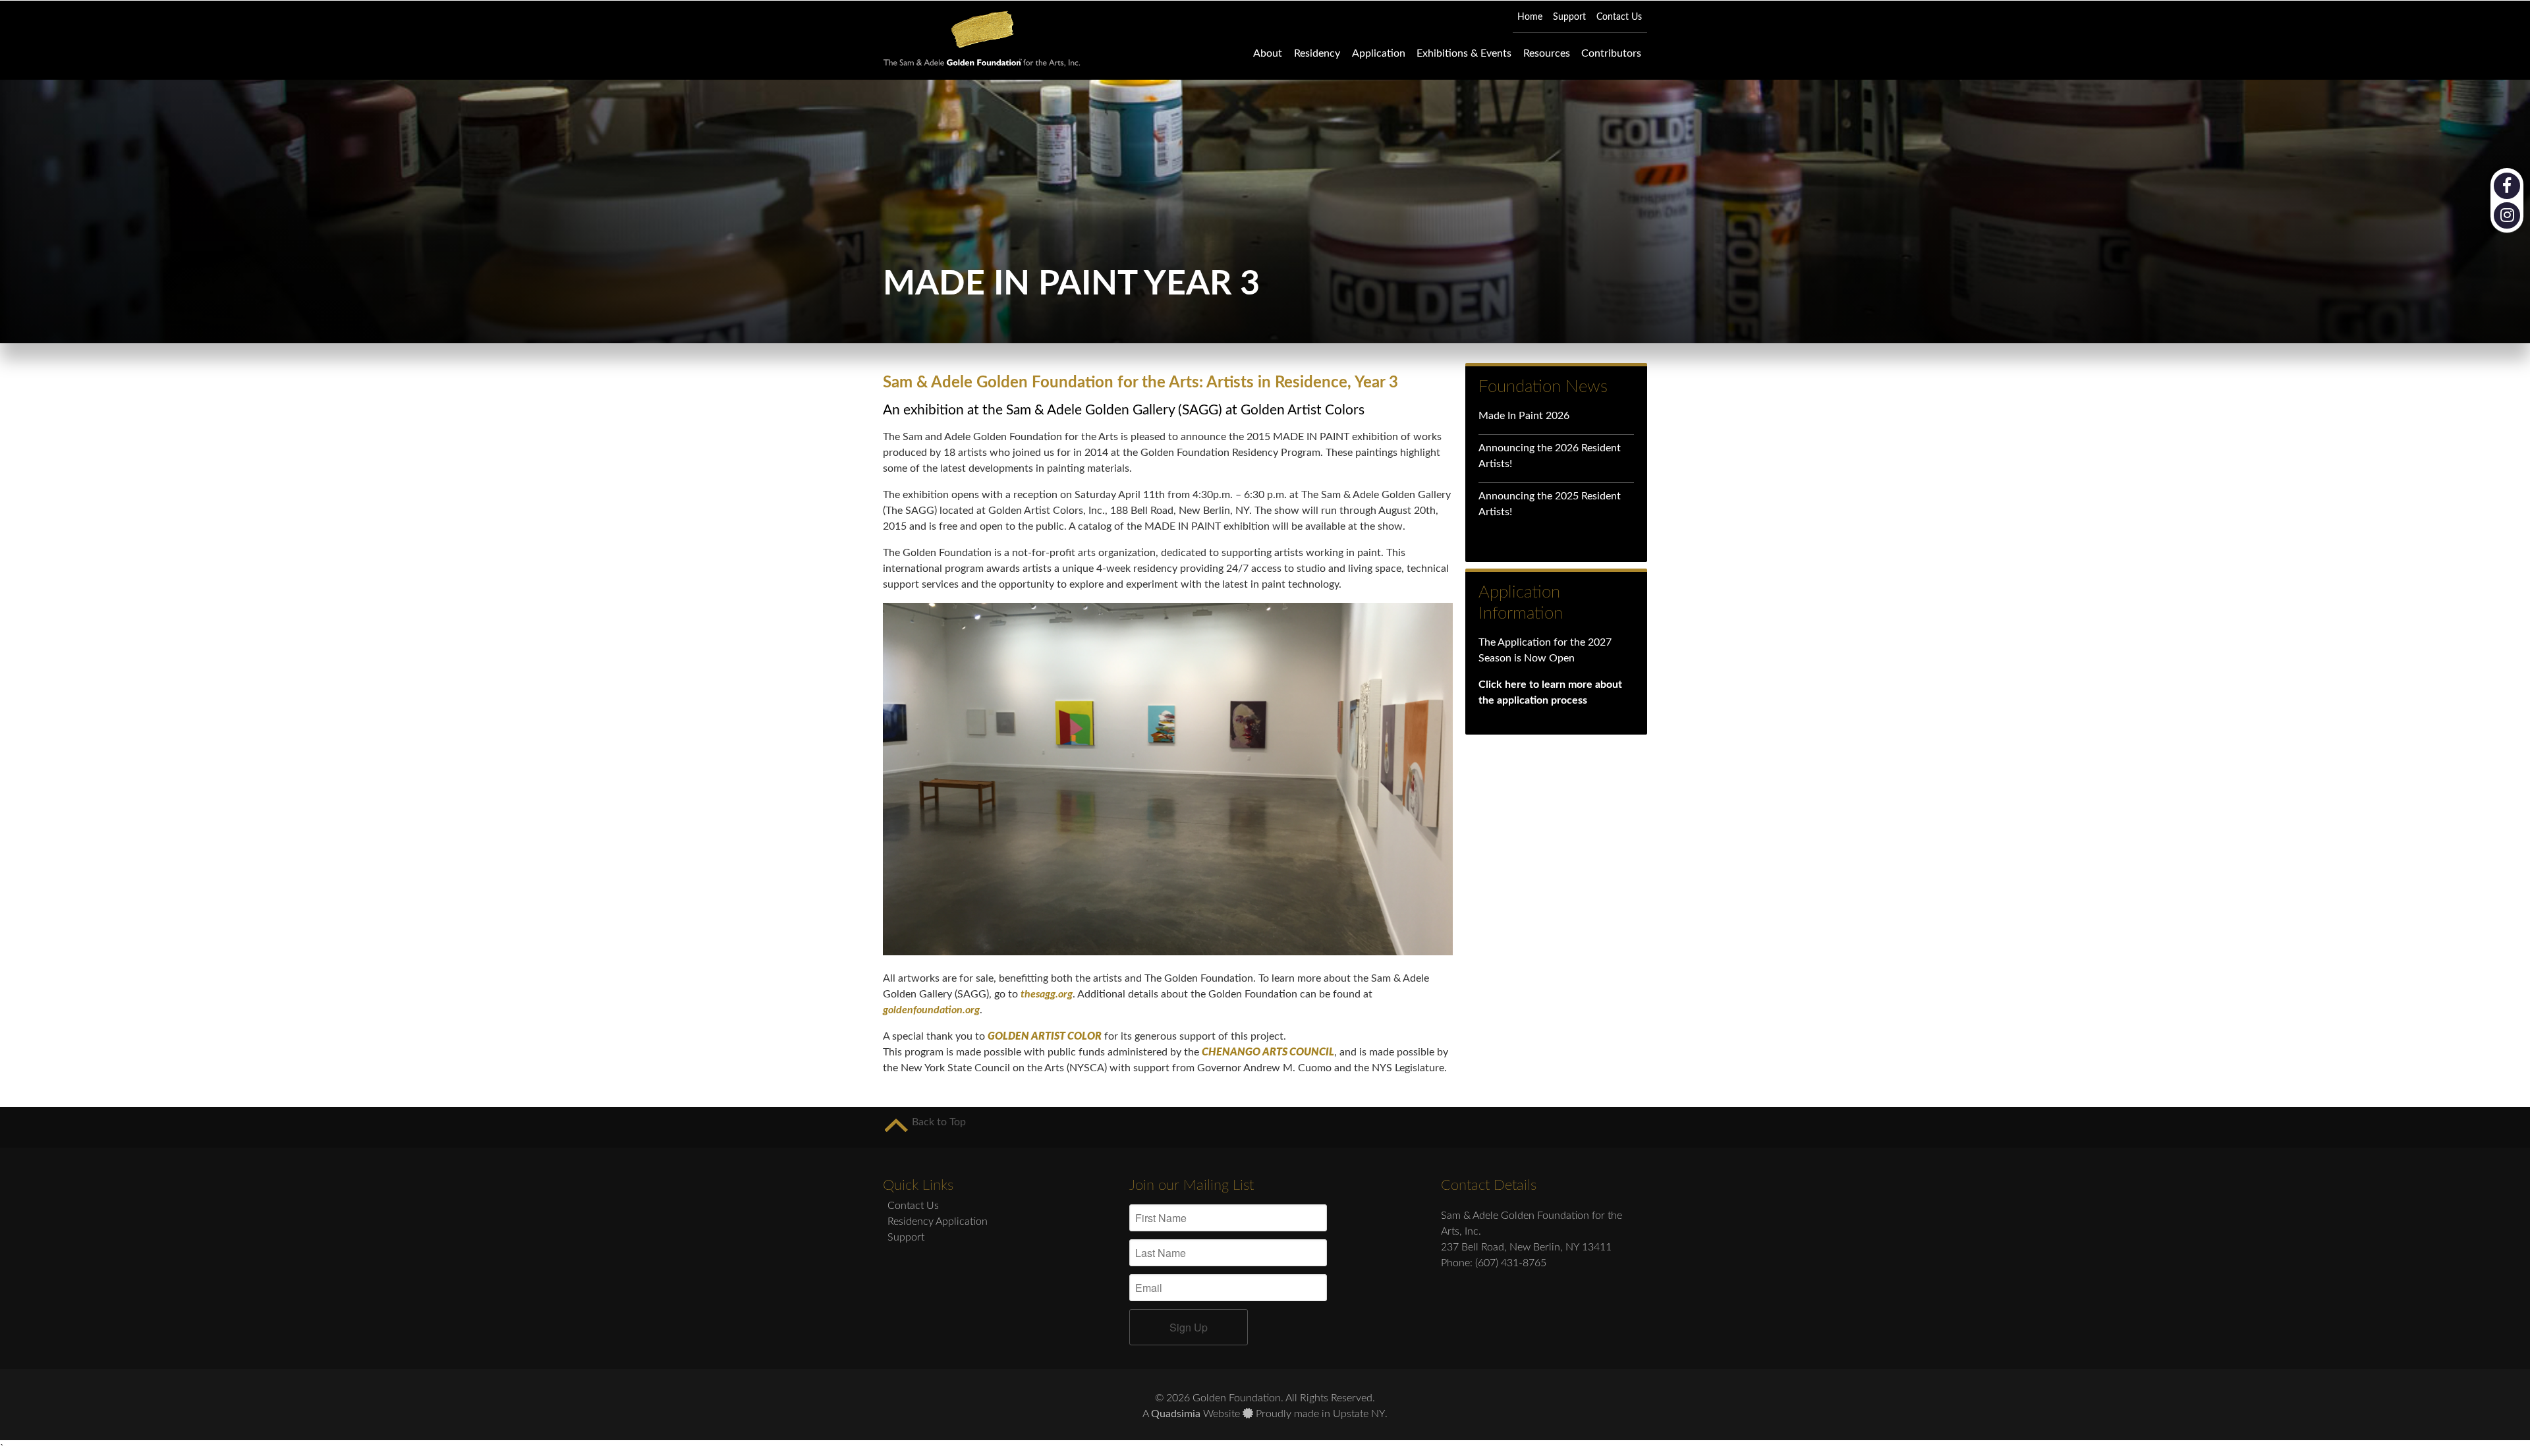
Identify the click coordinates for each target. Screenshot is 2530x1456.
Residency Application (938, 1221)
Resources (1547, 53)
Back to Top (938, 1122)
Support (906, 1237)
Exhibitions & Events (1464, 53)
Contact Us (913, 1206)
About (1268, 53)
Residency (1317, 53)
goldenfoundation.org (931, 1010)
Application (1379, 53)
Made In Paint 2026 (1524, 416)
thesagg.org (1047, 994)
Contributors (1611, 53)
